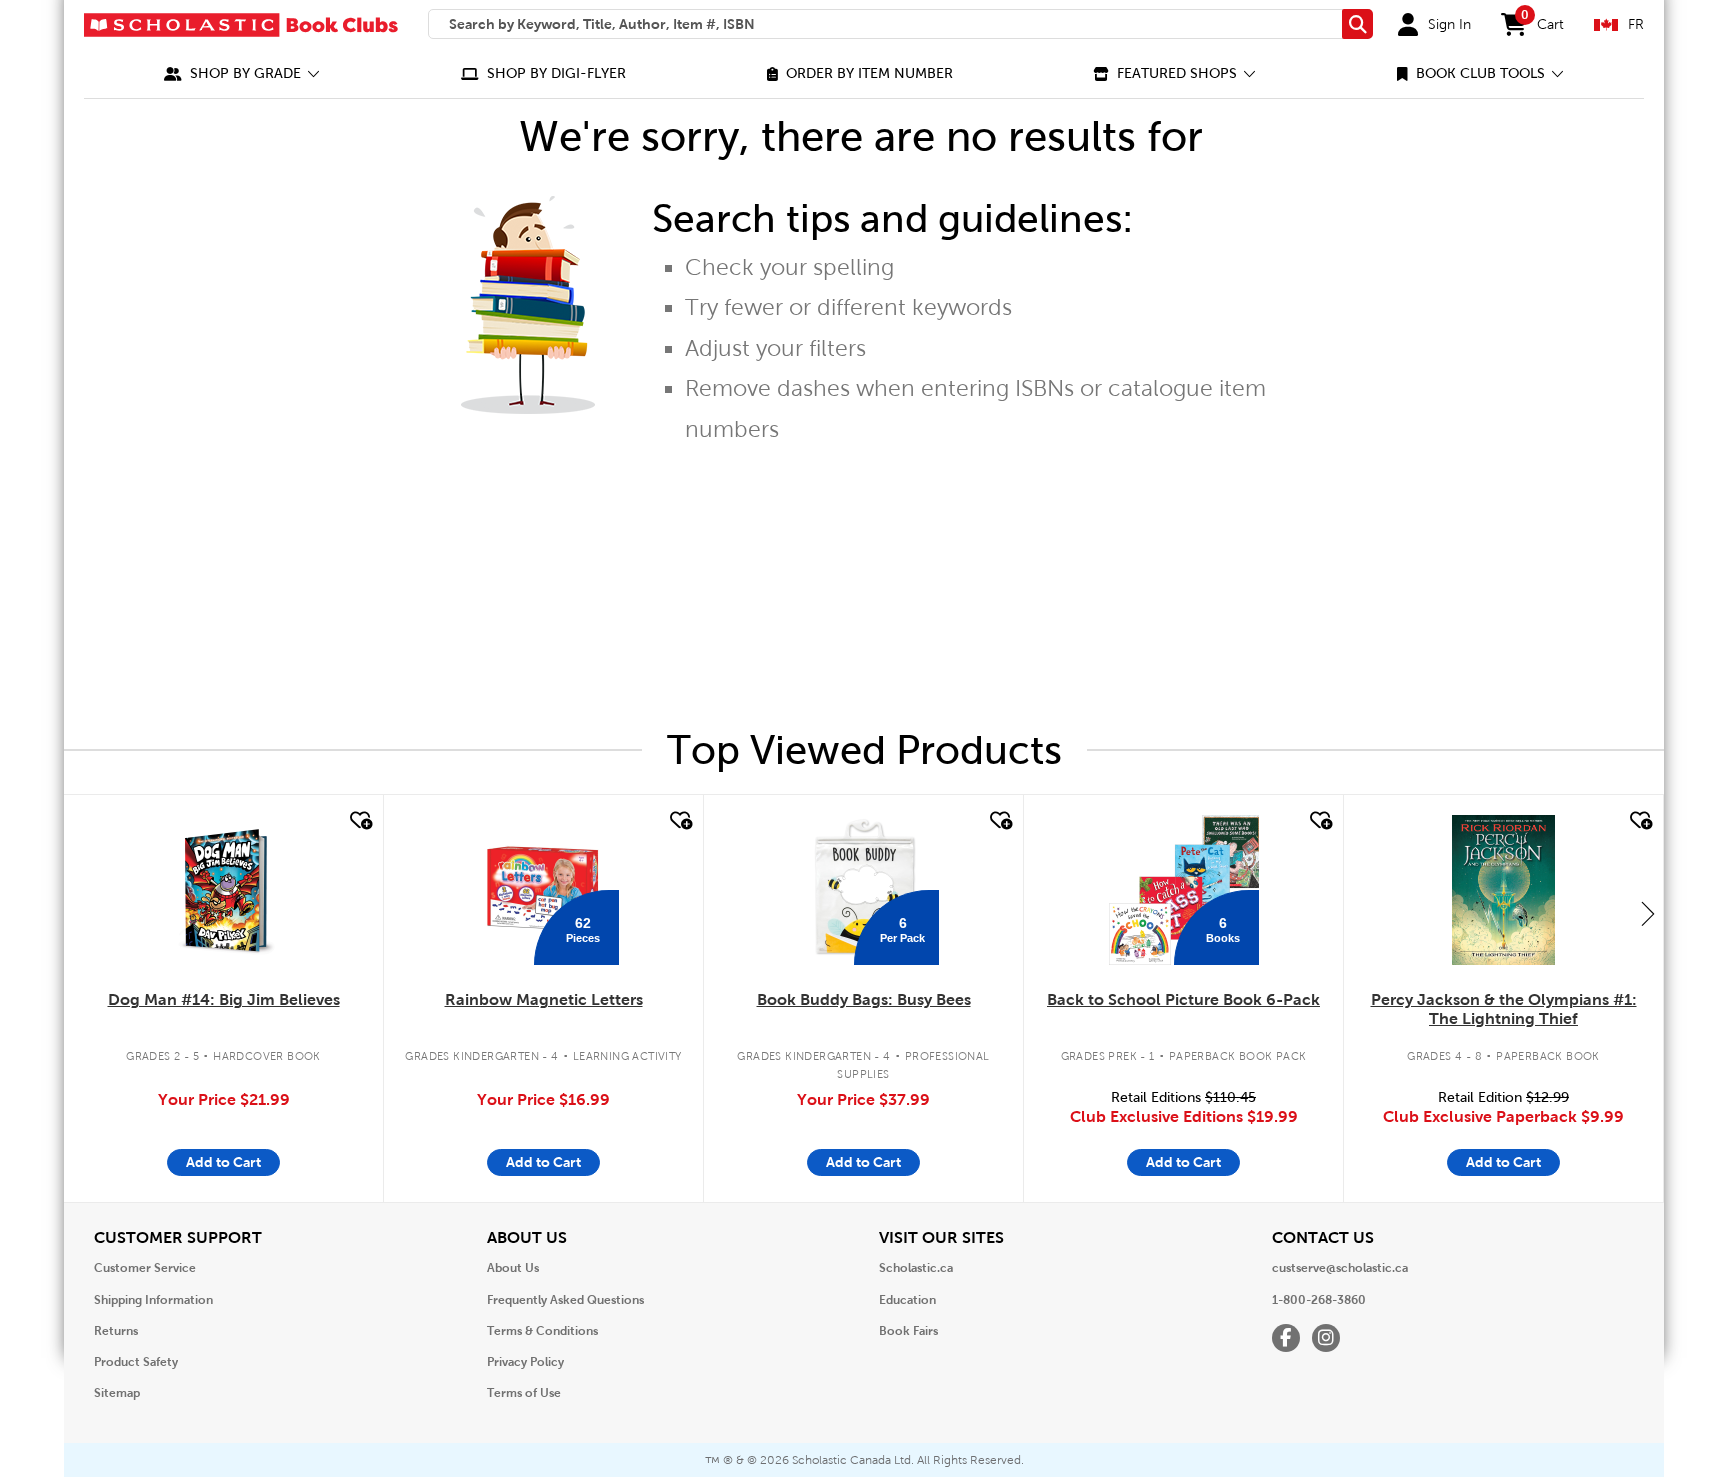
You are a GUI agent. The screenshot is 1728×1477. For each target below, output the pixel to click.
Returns (116, 1331)
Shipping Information (153, 1300)
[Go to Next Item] (1648, 913)
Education (907, 1300)
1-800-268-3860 (1319, 1300)
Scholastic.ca (916, 1268)
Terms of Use (524, 1393)
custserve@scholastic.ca (1340, 1268)
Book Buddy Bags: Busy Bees (864, 999)
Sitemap (117, 1393)
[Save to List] (359, 821)
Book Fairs (908, 1331)
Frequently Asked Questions (565, 1300)
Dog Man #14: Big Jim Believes (224, 999)
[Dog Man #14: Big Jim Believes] (223, 890)
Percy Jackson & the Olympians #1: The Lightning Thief (1504, 1009)
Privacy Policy (525, 1362)
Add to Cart (223, 1162)
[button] (242, 73)
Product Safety (136, 1362)
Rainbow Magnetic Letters (544, 999)
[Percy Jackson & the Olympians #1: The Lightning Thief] (1503, 890)
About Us (513, 1268)
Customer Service (145, 1268)
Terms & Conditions (542, 1331)
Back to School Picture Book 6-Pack (1183, 999)
